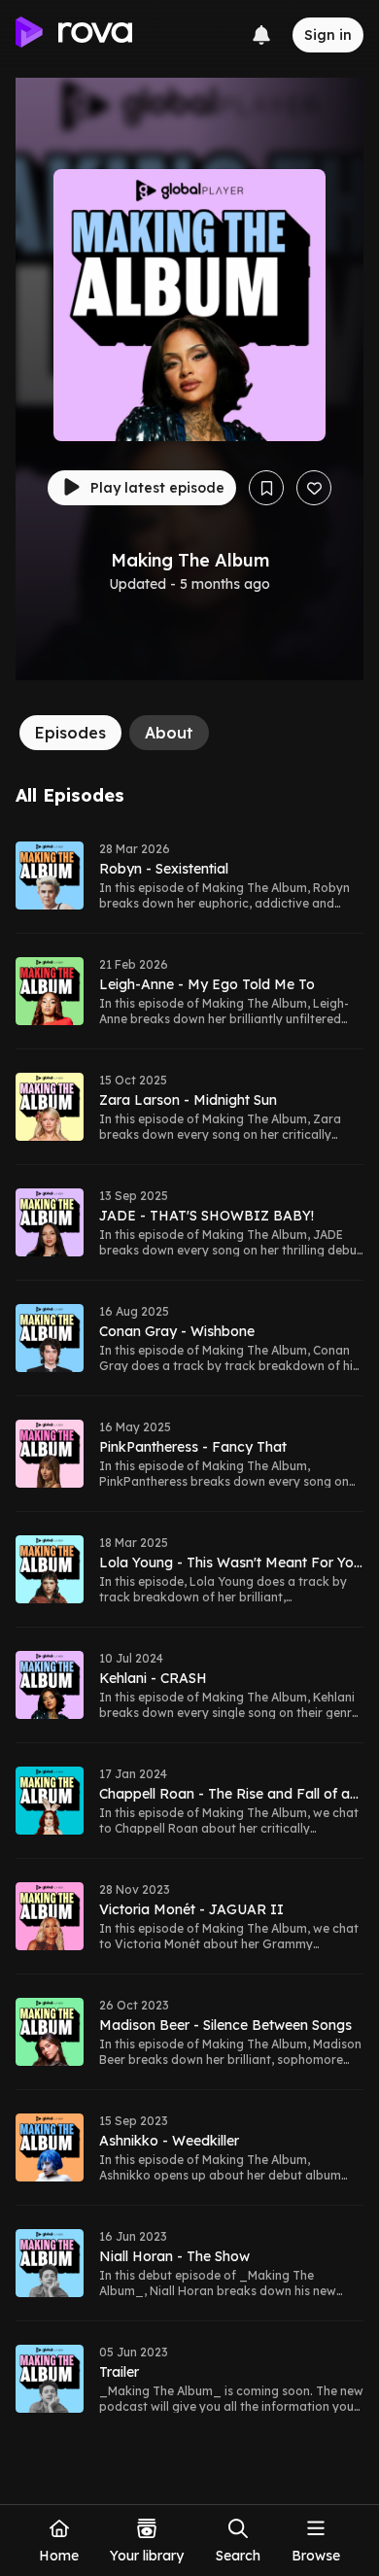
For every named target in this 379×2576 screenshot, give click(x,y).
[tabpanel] (189, 1611)
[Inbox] (261, 35)
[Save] (266, 488)
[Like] (314, 488)
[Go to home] (74, 35)
